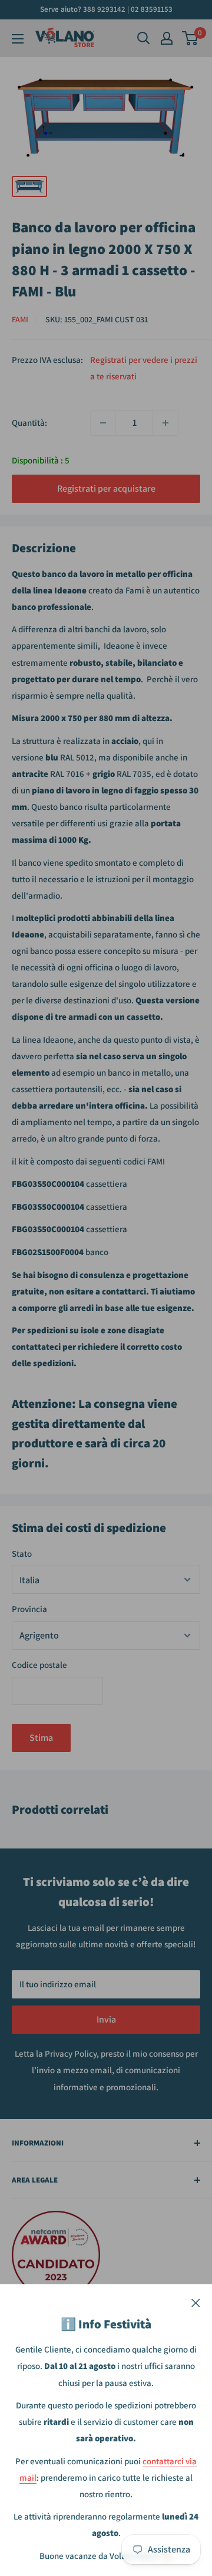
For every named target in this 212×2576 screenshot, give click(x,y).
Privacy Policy (71, 2053)
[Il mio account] (167, 38)
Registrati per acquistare (106, 488)
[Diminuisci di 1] (103, 423)
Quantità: (29, 423)
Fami (20, 319)
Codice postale (39, 1665)
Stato (22, 1554)
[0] (191, 38)
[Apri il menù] (18, 39)
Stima (41, 1738)
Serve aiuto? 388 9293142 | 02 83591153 (106, 9)
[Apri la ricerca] (144, 38)
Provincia (29, 1609)
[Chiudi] (196, 2302)
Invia (106, 2019)
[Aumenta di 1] (165, 423)
